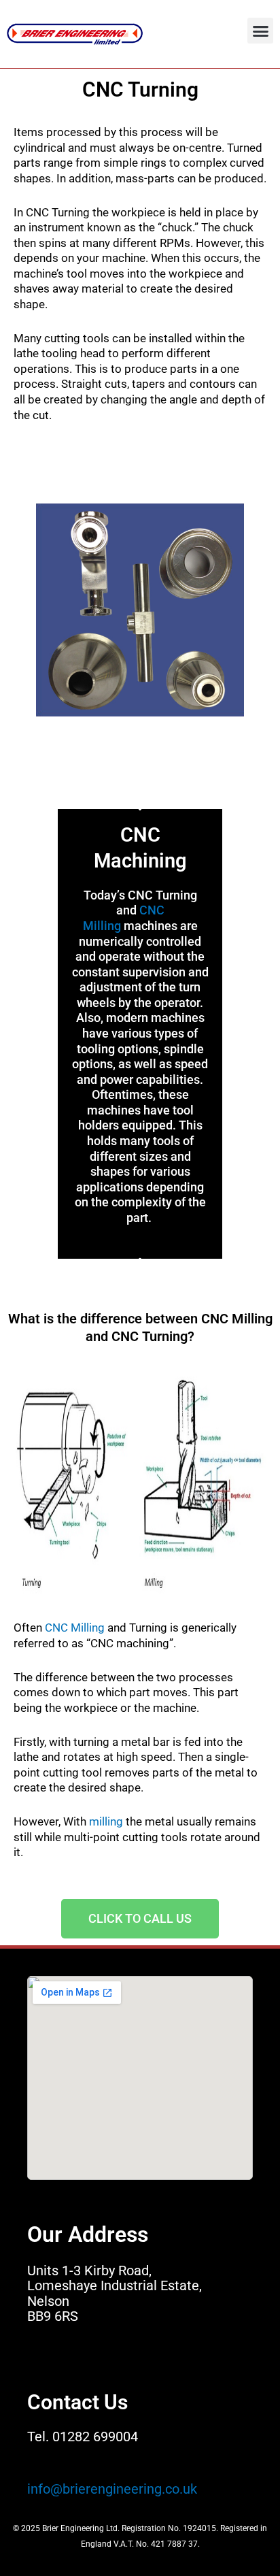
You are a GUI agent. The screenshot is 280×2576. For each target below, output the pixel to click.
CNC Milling (75, 1628)
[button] (260, 31)
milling (106, 1821)
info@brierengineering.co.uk (112, 2489)
